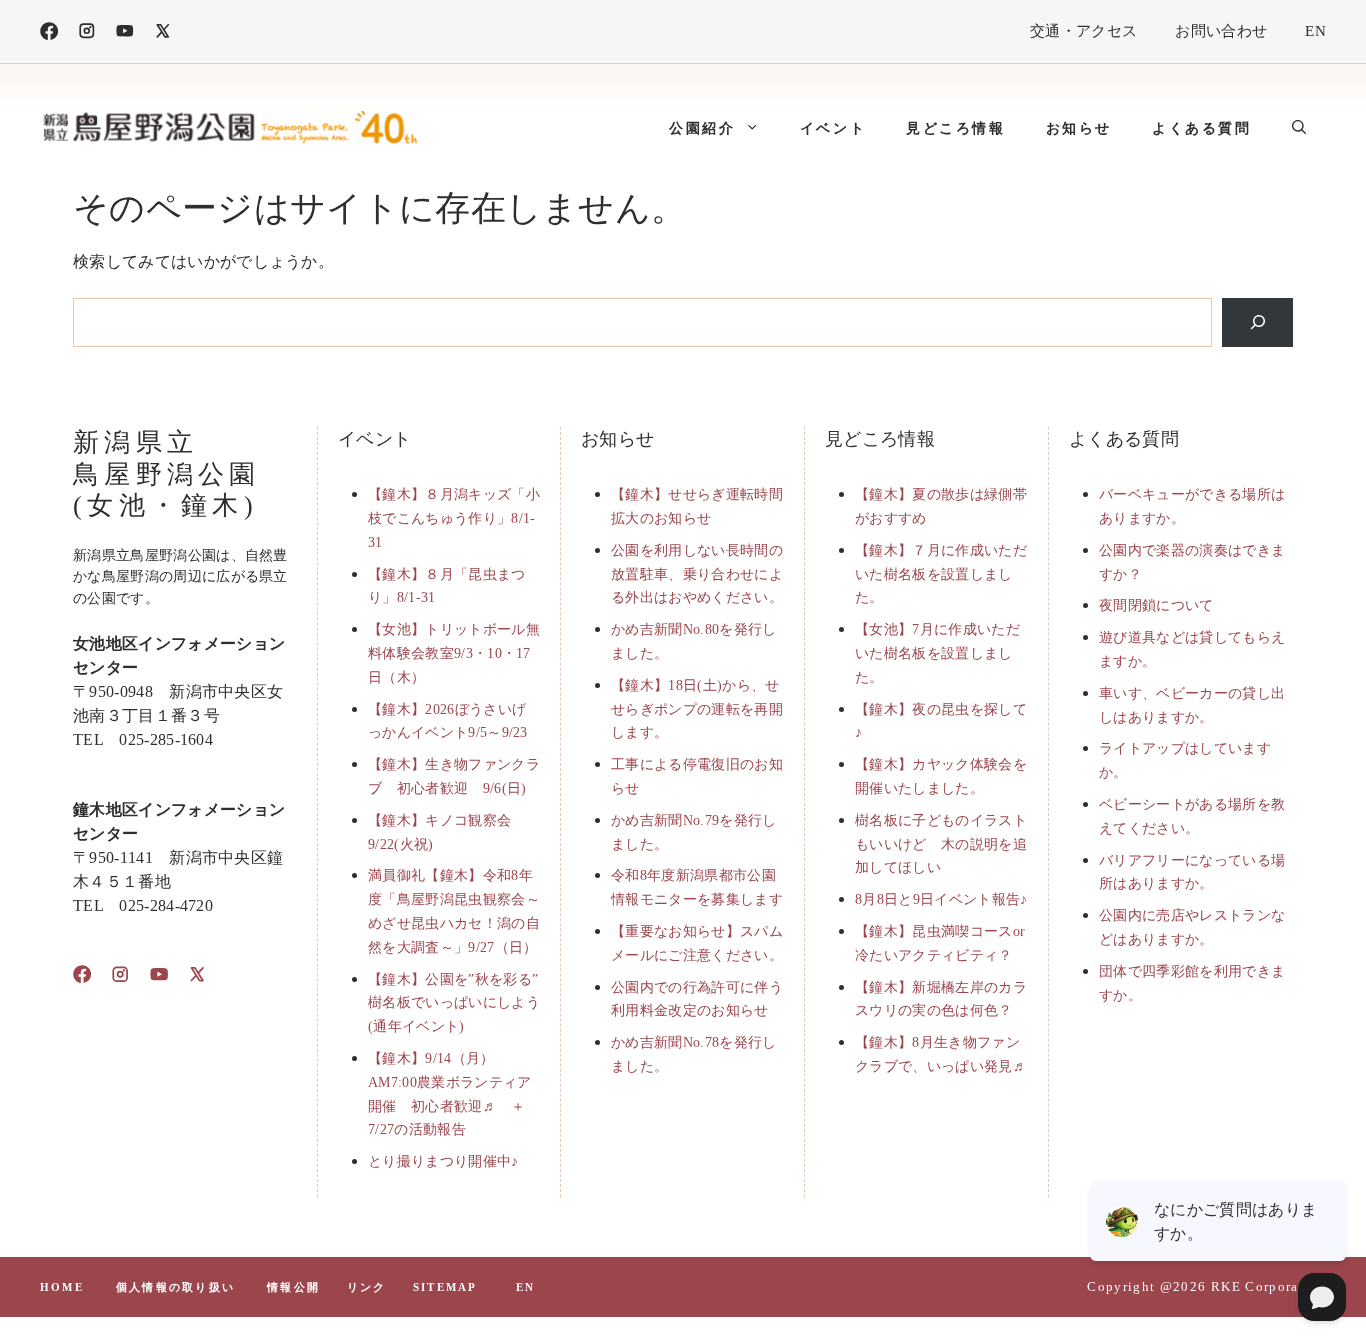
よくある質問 (1202, 128)
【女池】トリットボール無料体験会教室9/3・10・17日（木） (454, 653)
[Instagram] (87, 31)
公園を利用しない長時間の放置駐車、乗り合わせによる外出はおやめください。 (697, 574)
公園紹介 (702, 128)
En (525, 1287)
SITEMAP (445, 1287)
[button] (1299, 128)
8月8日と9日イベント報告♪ (941, 899)
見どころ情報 (956, 128)
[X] (163, 31)
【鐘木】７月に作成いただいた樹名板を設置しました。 (941, 574)
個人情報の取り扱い (175, 1287)
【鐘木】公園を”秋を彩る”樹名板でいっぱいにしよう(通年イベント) (454, 1003)
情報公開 (293, 1287)
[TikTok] (125, 31)
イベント (833, 128)
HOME (62, 1287)
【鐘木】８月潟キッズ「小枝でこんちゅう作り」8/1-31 (454, 518)
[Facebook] (49, 31)
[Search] (1257, 322)
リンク (367, 1287)
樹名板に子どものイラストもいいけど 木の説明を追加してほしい (941, 844)
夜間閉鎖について (1156, 605)
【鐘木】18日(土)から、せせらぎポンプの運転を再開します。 (697, 709)
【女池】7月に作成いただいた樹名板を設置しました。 (937, 653)
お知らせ (1079, 128)
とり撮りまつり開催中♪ (443, 1161)
